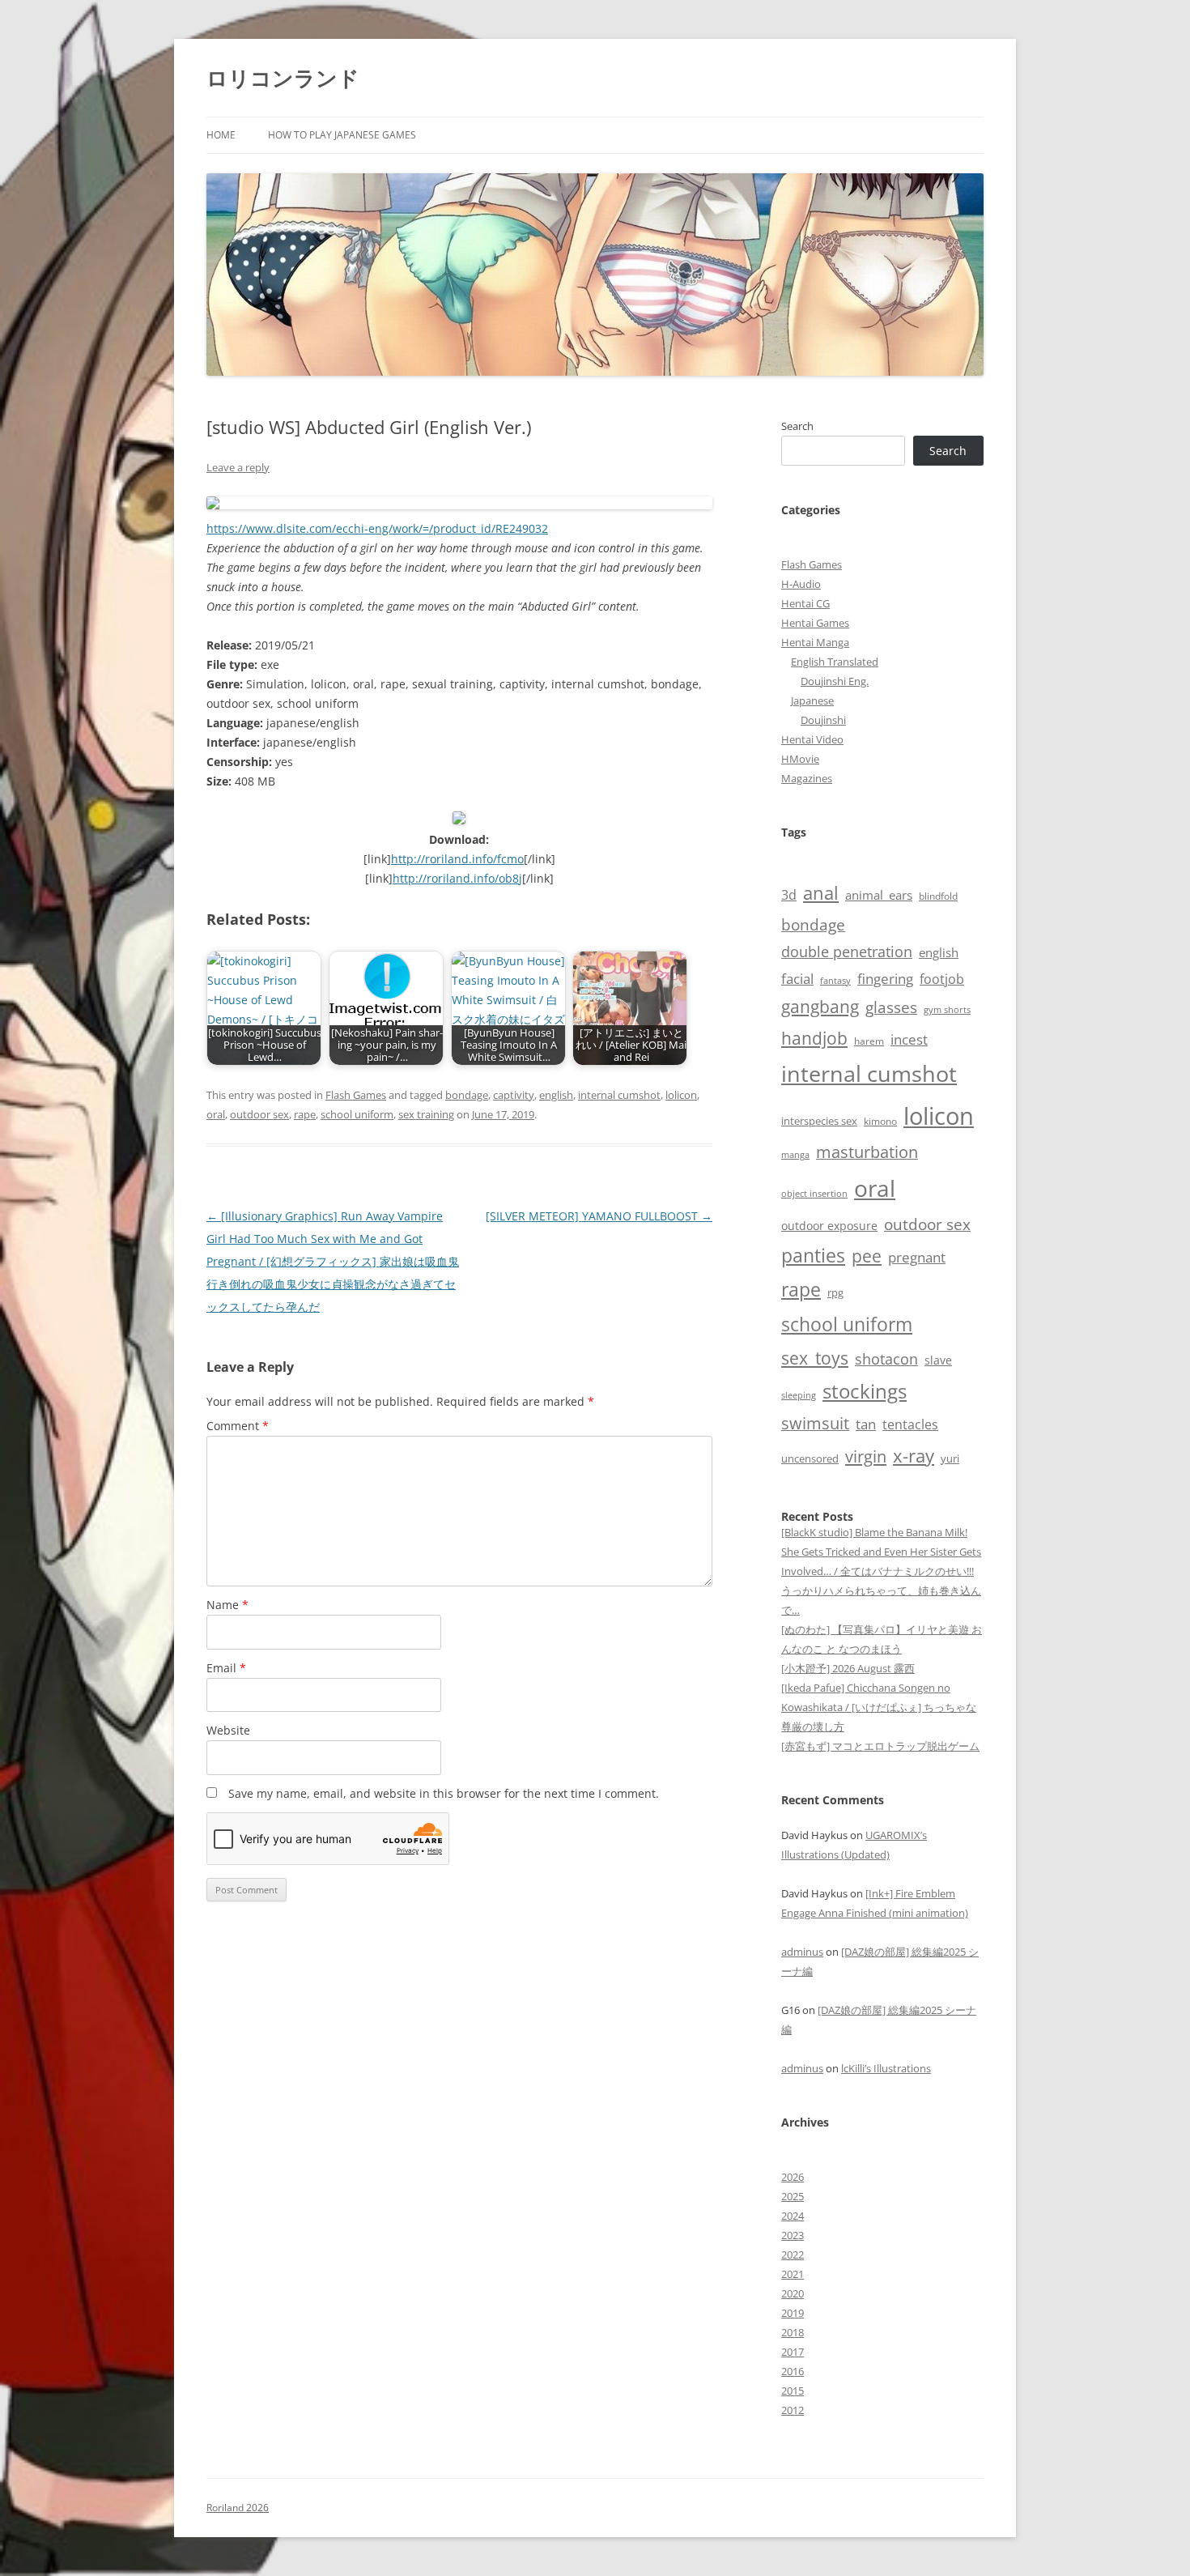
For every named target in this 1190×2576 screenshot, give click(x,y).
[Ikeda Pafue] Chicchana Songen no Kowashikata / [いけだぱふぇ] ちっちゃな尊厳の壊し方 (879, 1707)
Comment (238, 1426)
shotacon (886, 1359)
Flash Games (356, 1095)
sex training (426, 1114)
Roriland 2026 (238, 2508)
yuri (950, 1458)
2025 (793, 2196)
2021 (793, 2274)
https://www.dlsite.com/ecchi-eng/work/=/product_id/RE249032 (377, 528)
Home (221, 135)
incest (909, 1039)
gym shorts (947, 1010)
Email (226, 1668)
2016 (793, 2371)
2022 (793, 2255)
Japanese (812, 700)
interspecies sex (819, 1121)
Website (228, 1730)
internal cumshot (619, 1095)
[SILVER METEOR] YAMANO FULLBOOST (599, 1216)
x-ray (914, 1456)
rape (305, 1114)
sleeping (799, 1395)
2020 (793, 2293)
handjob (814, 1038)
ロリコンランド (283, 78)
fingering (885, 978)
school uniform (357, 1114)
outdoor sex (259, 1114)
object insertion (814, 1193)
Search (797, 426)
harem (869, 1041)
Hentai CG (805, 603)
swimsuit (815, 1423)
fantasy (835, 980)
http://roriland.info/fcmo (457, 859)
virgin (866, 1456)
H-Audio (801, 584)
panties (813, 1255)
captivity (514, 1095)
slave (938, 1360)
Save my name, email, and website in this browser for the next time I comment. (444, 1793)
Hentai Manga (815, 642)
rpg (835, 1292)
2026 (793, 2177)
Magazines (807, 778)
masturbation (867, 1152)
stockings (865, 1391)
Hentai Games (815, 623)
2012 (793, 2410)
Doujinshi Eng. (835, 681)
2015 (793, 2391)
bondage (467, 1095)
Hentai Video (812, 739)
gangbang (820, 1007)
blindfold (938, 896)
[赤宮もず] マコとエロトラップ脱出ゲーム (880, 1746)
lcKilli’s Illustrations (886, 2068)
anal (821, 893)
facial (797, 978)
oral (216, 1114)
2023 (793, 2235)
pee (867, 1256)
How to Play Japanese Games (342, 135)
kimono (880, 1121)
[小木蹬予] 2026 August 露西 (848, 1668)
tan (866, 1424)
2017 (793, 2352)
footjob (942, 979)
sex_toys (815, 1358)
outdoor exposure (829, 1226)
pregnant (917, 1257)
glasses (891, 1007)
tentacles (910, 1424)
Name (227, 1605)
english (556, 1095)
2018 (793, 2332)
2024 (793, 2216)
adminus (802, 1952)
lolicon (681, 1095)
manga (795, 1154)
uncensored (810, 1458)
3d (789, 895)
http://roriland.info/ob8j (457, 878)
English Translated (835, 662)
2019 (793, 2313)
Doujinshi (823, 720)
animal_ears (879, 895)
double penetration (847, 952)
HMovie (800, 759)
